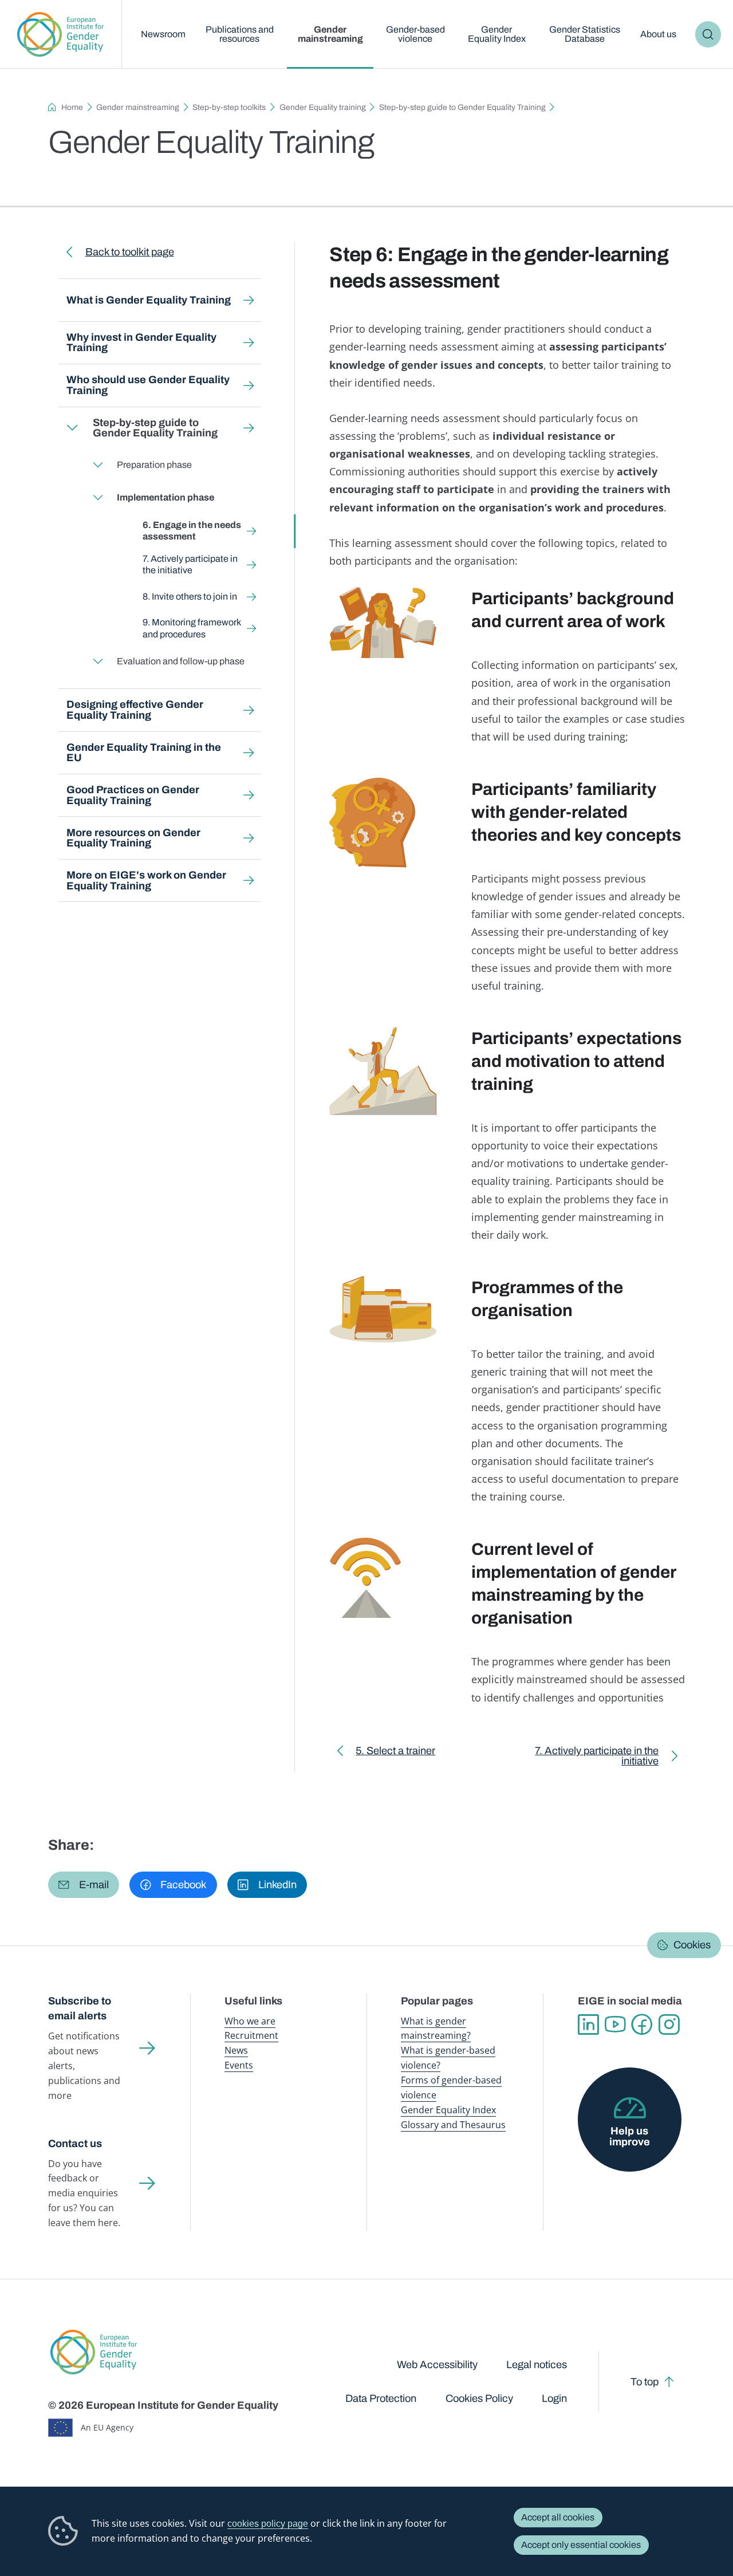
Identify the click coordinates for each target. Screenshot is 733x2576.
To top (645, 2382)
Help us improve (630, 2136)
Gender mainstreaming (330, 34)
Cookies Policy (479, 2398)
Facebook (642, 2025)
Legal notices (537, 2365)
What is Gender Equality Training (149, 300)
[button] (84, 1885)
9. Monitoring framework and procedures (192, 628)
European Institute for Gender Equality (61, 34)
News (236, 2050)
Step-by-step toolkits (229, 107)
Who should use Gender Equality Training (148, 385)
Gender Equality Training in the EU (144, 753)
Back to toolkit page (129, 252)
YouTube (615, 2025)
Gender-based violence (415, 34)
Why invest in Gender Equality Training (141, 342)
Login (554, 2398)
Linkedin (588, 2025)
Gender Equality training (323, 107)
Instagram (669, 2025)
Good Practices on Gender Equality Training (133, 795)
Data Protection (381, 2398)
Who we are (250, 2021)
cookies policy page (268, 2523)
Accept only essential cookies (581, 2545)
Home (72, 107)
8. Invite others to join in (190, 596)
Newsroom (163, 34)
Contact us (75, 2144)
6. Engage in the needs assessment (192, 531)
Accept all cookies (558, 2517)
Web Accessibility (437, 2365)
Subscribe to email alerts (80, 2009)
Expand (72, 428)
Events (239, 2065)
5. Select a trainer (395, 1753)
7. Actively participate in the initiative (190, 564)
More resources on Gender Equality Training (133, 838)
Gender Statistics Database (585, 34)
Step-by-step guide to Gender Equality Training (462, 107)
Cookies (692, 1945)
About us (658, 34)
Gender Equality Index (497, 34)
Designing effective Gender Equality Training (135, 710)
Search (708, 34)
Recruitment (251, 2035)
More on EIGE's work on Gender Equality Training (146, 880)
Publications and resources (240, 34)
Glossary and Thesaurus (453, 2125)
